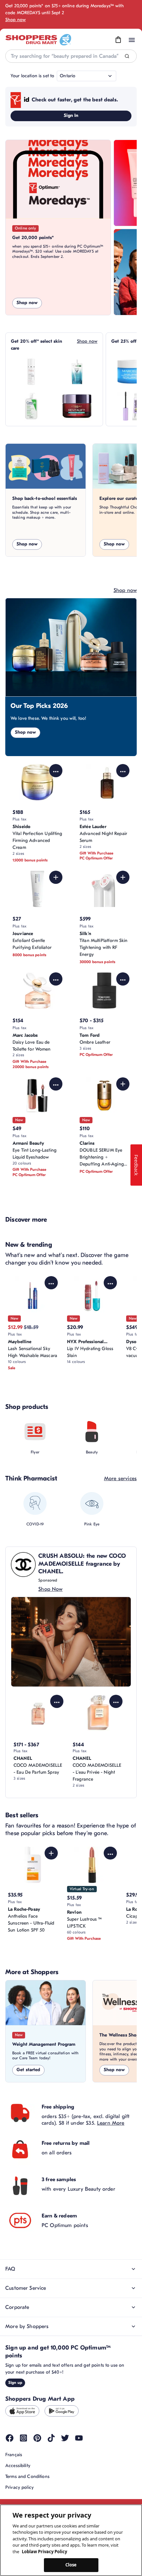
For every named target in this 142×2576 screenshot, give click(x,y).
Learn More (111, 2123)
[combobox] (71, 56)
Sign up (15, 2383)
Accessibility (18, 2466)
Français (14, 2455)
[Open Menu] (132, 40)
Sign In (71, 115)
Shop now (16, 20)
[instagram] (23, 2438)
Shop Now (50, 1589)
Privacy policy (19, 2487)
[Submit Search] (127, 56)
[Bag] (118, 40)
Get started (28, 2070)
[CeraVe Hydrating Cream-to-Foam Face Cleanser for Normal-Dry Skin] (31, 406)
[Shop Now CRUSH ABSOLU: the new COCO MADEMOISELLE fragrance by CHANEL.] (71, 1642)
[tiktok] (51, 2438)
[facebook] (10, 2438)
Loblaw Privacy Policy (44, 2552)
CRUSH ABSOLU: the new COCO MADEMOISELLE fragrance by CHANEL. (82, 1564)
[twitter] (65, 2438)
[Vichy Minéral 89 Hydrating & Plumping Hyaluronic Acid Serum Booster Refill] (77, 372)
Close (71, 2565)
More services (120, 1479)
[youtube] (79, 2438)
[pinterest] (37, 2438)
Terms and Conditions (27, 2476)
